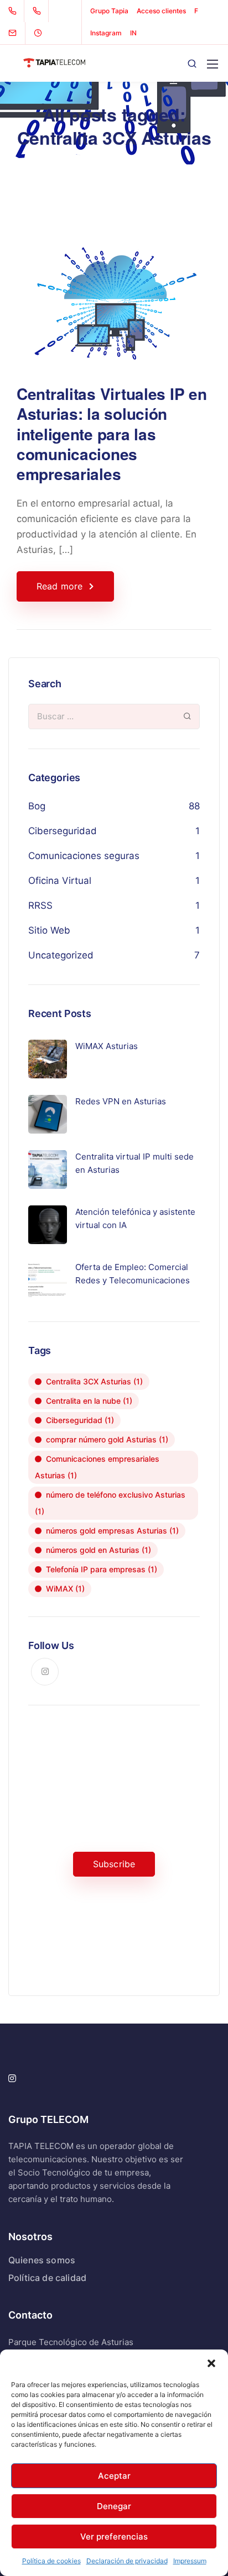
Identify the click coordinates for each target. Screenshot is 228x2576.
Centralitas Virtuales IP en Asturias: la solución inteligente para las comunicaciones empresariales (112, 434)
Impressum (190, 2561)
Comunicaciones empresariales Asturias (97, 1467)
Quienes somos (42, 2260)
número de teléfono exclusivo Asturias (110, 1503)
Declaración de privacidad (127, 2561)
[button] (211, 2363)
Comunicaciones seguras (84, 856)
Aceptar (114, 2476)
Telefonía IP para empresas (102, 1569)
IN (133, 33)
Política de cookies (51, 2561)
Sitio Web (49, 930)
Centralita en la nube (89, 1401)
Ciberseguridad (63, 831)
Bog (37, 806)
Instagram (106, 33)
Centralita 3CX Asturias (94, 1381)
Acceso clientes (161, 11)
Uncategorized (61, 955)
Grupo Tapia (109, 11)
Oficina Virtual (60, 881)
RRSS (40, 905)
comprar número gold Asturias (107, 1439)
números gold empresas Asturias (112, 1531)
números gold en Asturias (99, 1550)
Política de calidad (47, 2278)
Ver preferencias (114, 2537)
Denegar (114, 2506)
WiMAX (65, 1589)
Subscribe (114, 1864)
